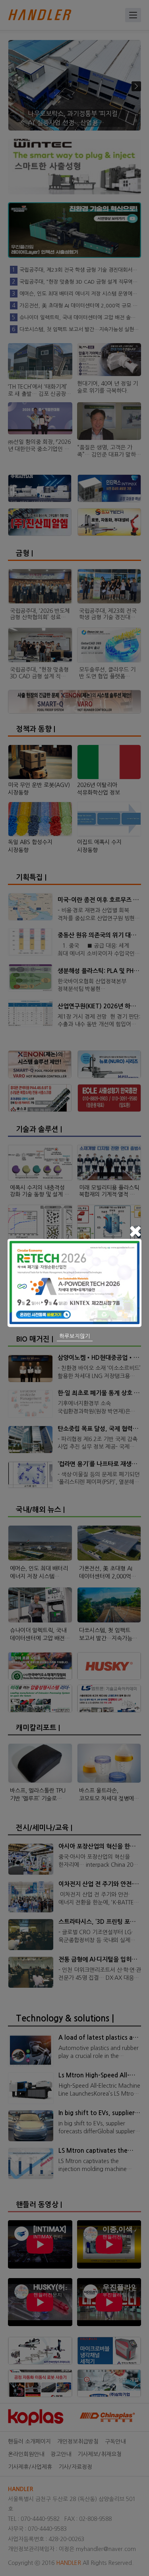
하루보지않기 (75, 1336)
